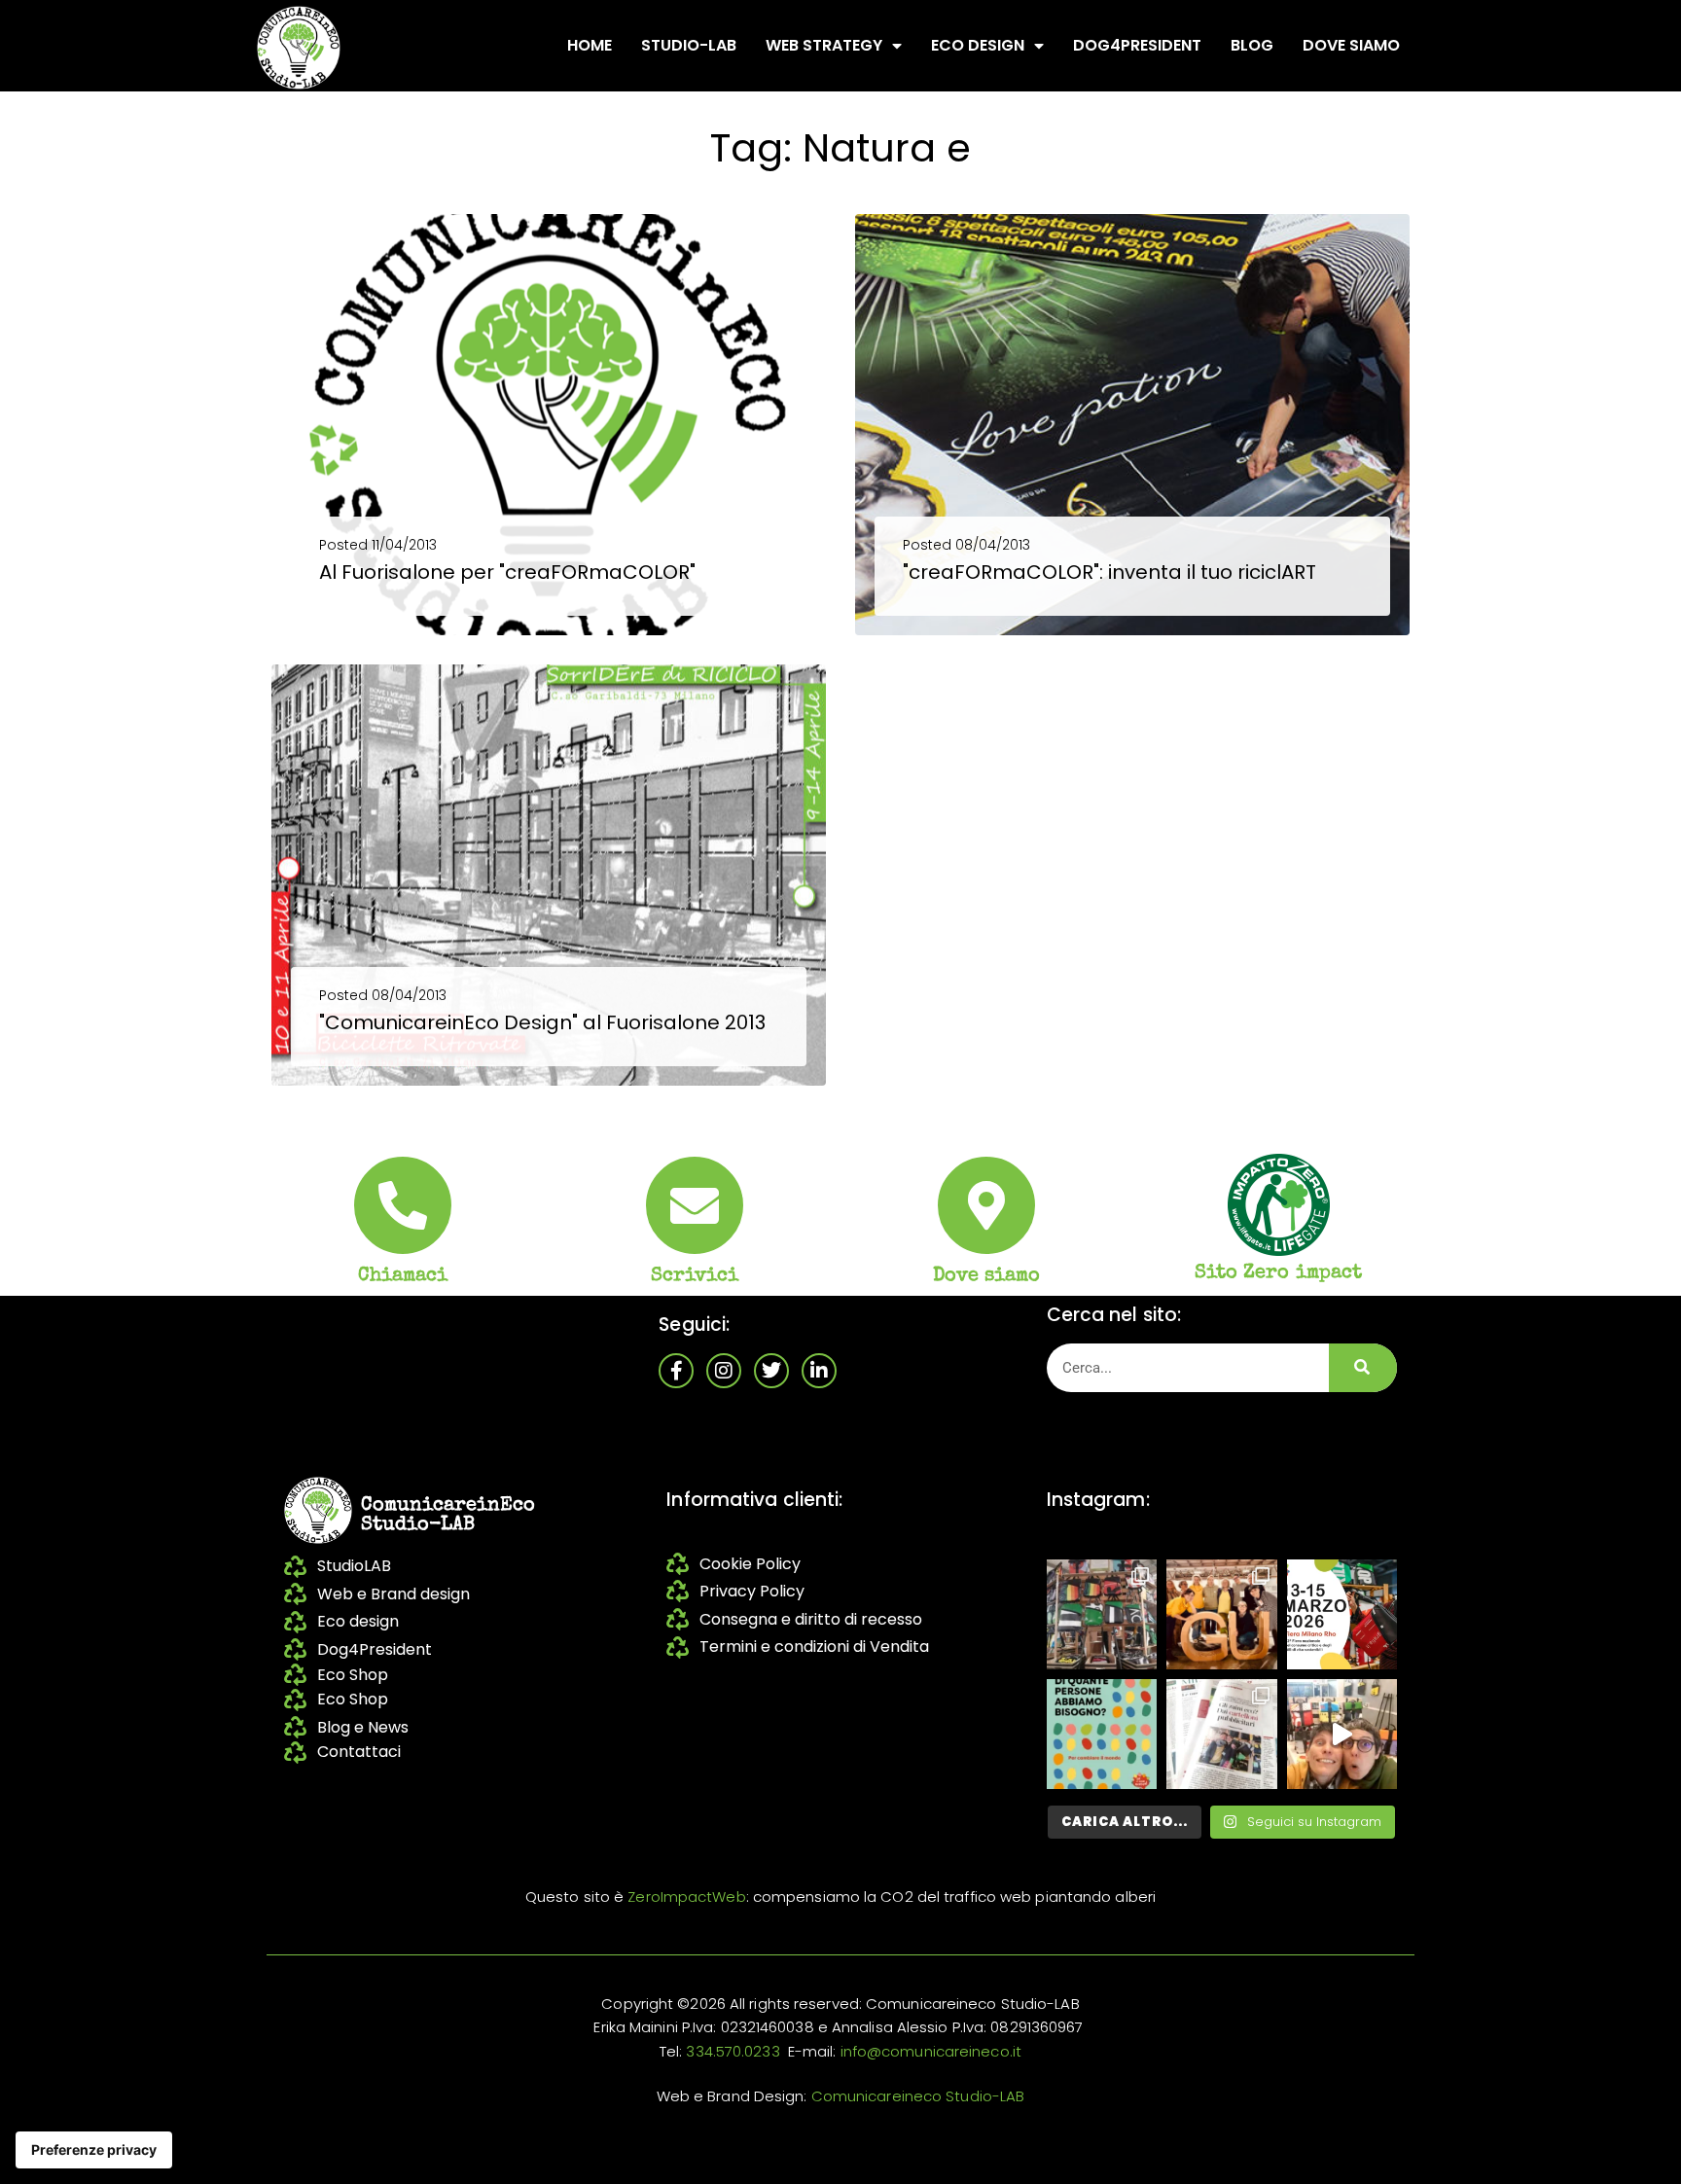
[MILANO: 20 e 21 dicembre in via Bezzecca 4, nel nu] (1342, 1734)
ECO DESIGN (978, 45)
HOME (590, 45)
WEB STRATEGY (824, 45)
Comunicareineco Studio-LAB (918, 2096)
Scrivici (695, 1276)
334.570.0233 (733, 2051)
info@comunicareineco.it (931, 2051)
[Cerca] (1363, 1368)
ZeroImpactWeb (686, 1897)
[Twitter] (771, 1371)
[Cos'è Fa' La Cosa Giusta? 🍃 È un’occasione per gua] (1221, 1614)
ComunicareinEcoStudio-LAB (448, 1516)
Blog (1252, 45)
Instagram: (1098, 1500)
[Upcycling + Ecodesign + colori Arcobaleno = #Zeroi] (1102, 1614)
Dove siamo (1351, 45)
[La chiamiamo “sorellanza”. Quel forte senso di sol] (1342, 1614)
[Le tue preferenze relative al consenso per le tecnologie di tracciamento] (94, 2150)
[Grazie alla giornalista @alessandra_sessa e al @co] (1221, 1734)
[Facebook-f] (676, 1371)
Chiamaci (403, 1276)
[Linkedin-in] (819, 1371)
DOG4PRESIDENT (1137, 45)
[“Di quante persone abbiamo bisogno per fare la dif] (1102, 1734)
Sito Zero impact (1279, 1273)
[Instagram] (724, 1371)
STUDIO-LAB (689, 45)
